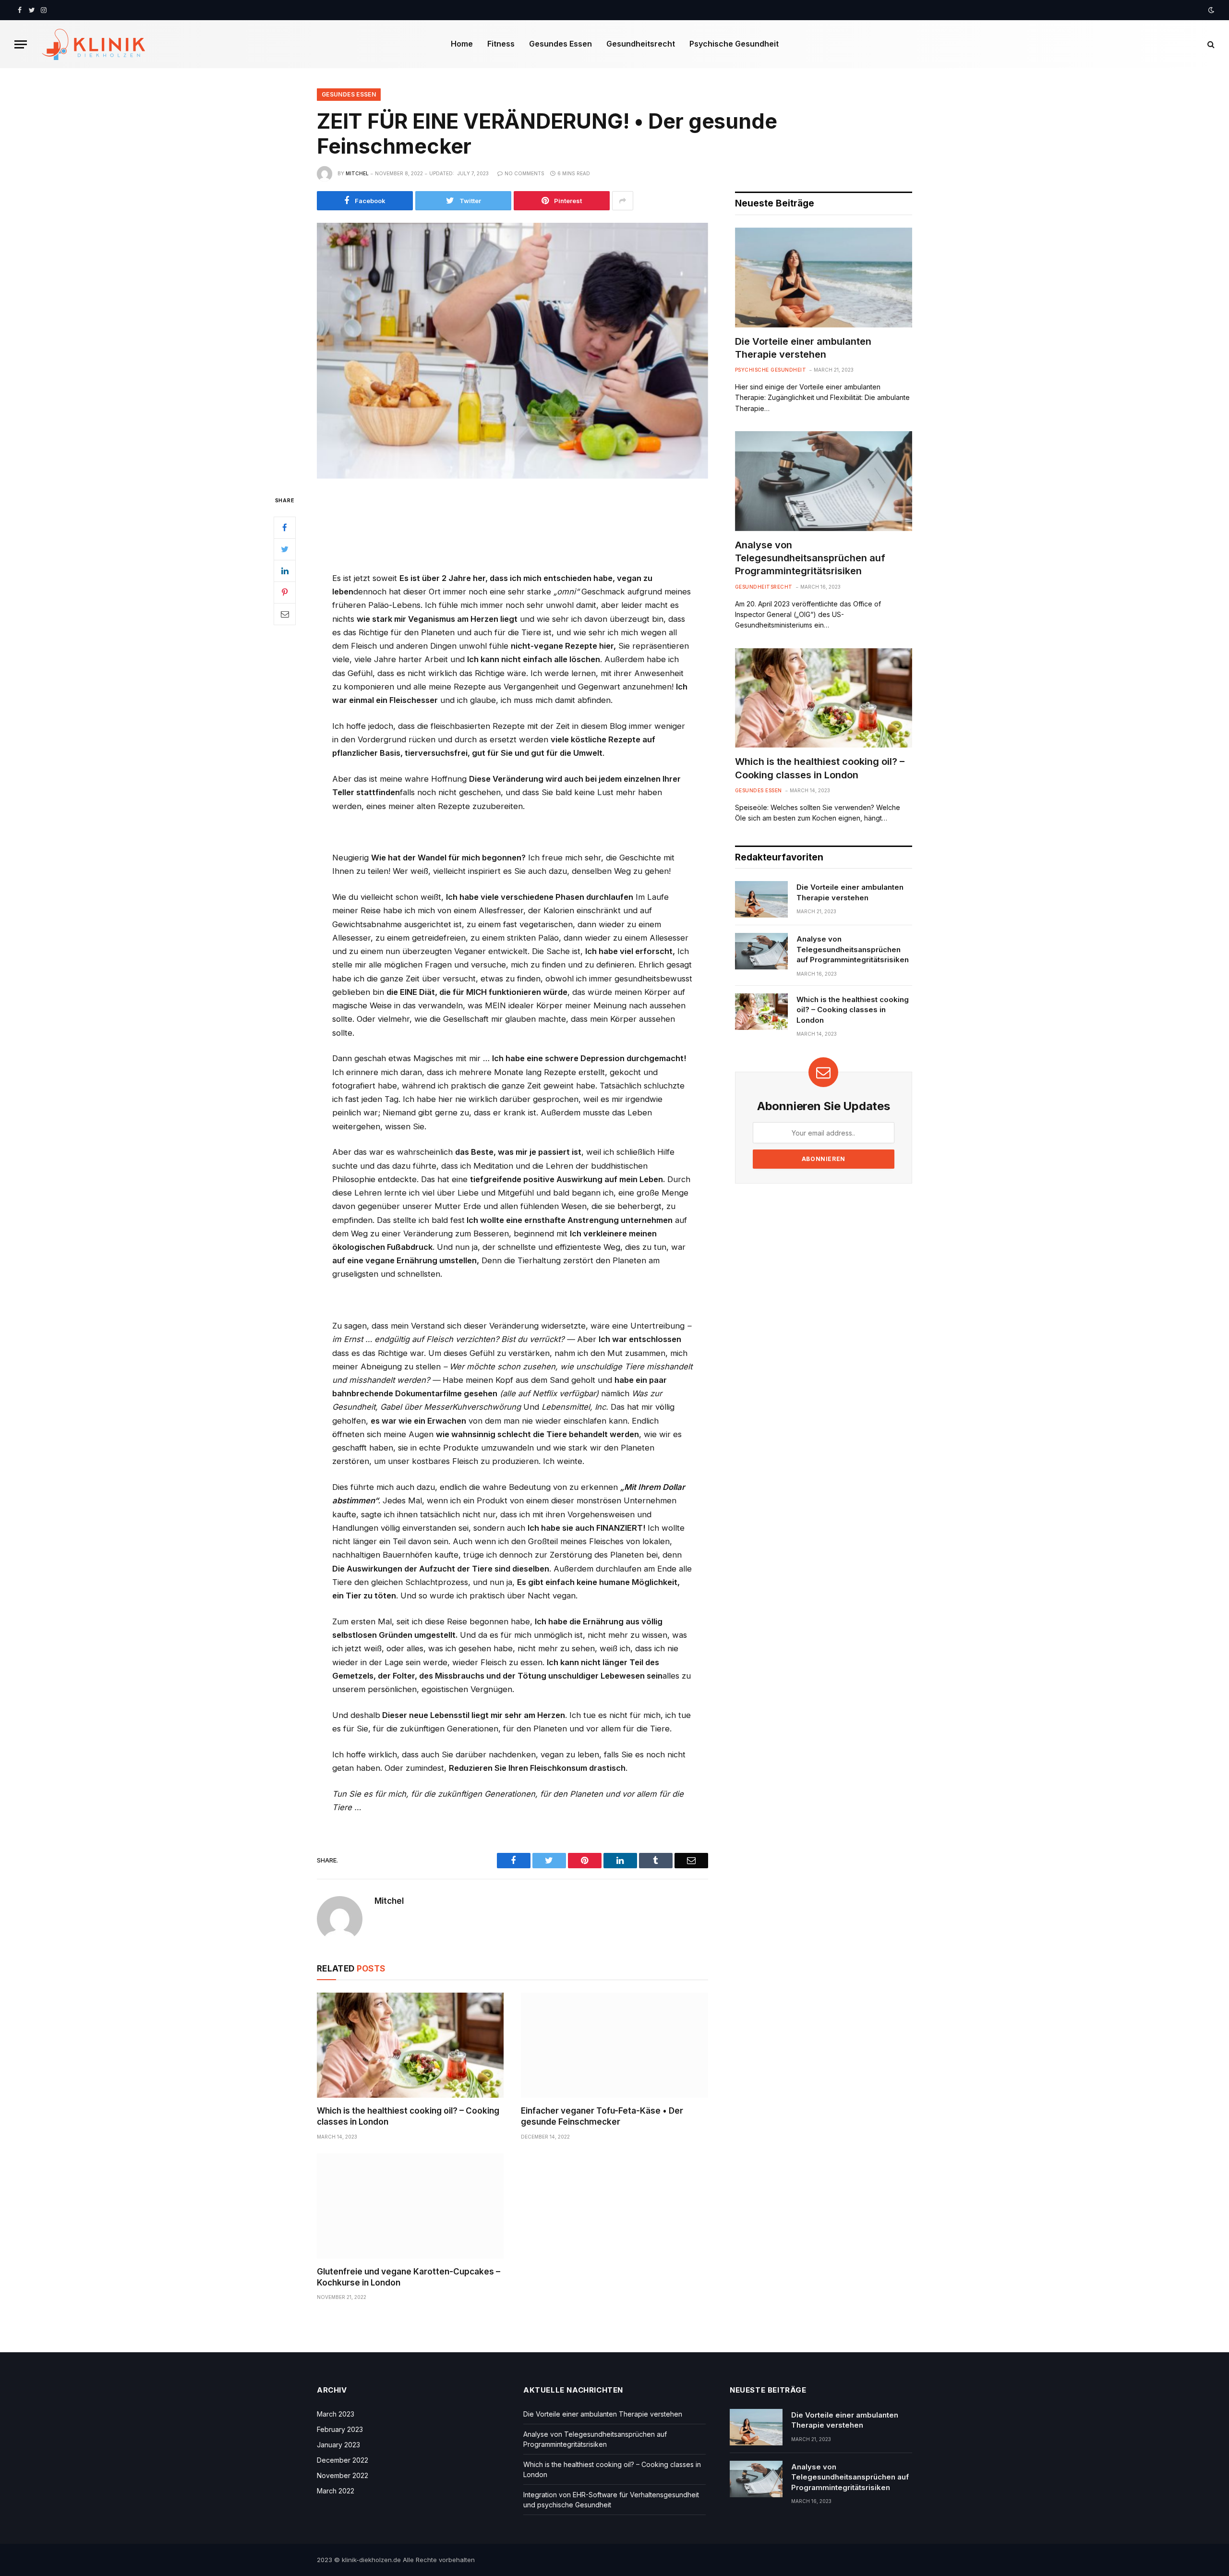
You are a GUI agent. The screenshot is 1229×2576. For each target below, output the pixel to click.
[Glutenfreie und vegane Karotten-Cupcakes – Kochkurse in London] (410, 2206)
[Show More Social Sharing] (623, 201)
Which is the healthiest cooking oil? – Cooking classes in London (408, 2116)
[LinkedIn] (285, 570)
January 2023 (338, 2445)
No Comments (524, 173)
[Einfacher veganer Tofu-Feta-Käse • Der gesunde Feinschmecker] (614, 2045)
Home (462, 44)
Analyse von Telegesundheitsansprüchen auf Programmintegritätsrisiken (810, 558)
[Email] (285, 614)
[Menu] (21, 44)
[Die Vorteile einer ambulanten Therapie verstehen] (824, 278)
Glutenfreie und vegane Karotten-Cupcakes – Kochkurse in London (409, 2277)
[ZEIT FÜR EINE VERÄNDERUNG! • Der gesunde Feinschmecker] (512, 351)
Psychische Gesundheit (734, 44)
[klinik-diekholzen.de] (94, 44)
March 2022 (336, 2491)
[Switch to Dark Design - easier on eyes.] (1210, 10)
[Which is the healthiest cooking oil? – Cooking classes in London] (410, 2045)
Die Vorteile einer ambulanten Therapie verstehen (803, 348)
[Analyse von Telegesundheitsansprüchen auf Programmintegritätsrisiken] (824, 481)
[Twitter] (285, 549)
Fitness (501, 44)
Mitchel (357, 173)
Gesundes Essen (560, 44)
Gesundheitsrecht (641, 44)
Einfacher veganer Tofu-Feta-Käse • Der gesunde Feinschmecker (602, 2116)
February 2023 (340, 2429)
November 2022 (343, 2475)
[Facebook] (285, 527)
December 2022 (343, 2460)
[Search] (1210, 44)
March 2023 (336, 2414)
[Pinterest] (285, 592)
